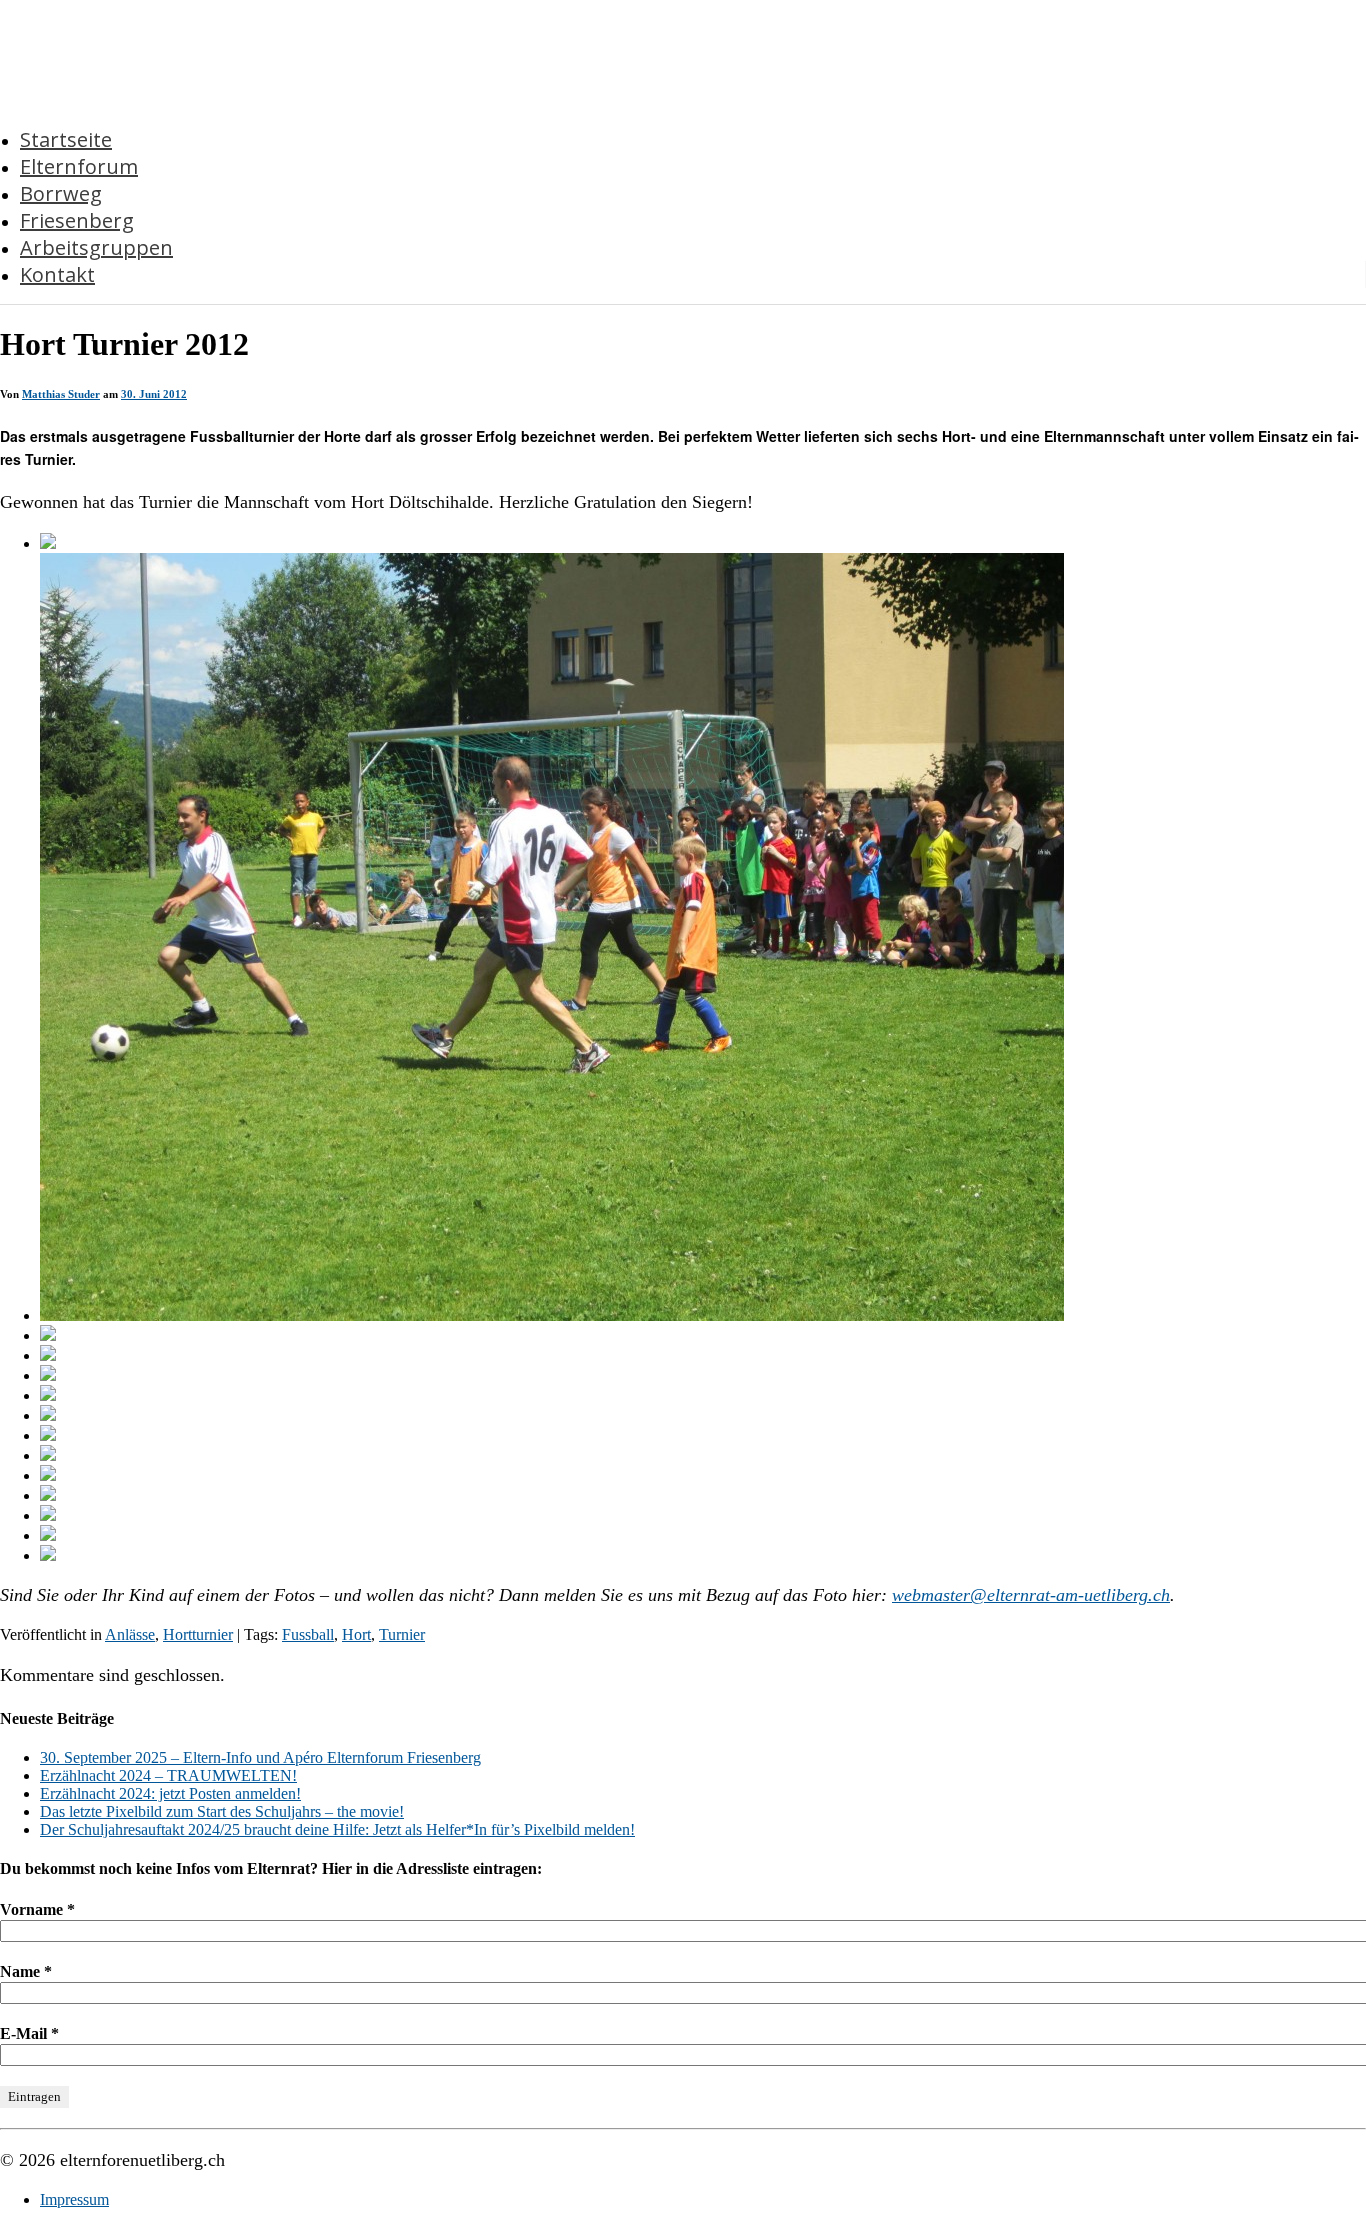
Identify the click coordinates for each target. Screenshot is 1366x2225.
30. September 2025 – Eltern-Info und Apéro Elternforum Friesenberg (260, 1757)
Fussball (308, 1634)
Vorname (37, 1909)
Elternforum (79, 166)
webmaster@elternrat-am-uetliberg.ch (1031, 1595)
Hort (356, 1634)
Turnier (402, 1634)
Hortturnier (198, 1634)
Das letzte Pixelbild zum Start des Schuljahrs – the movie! (222, 1811)
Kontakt (57, 274)
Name (26, 1971)
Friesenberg (77, 220)
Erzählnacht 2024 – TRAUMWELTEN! (168, 1775)
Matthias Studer (61, 394)
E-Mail (29, 2033)
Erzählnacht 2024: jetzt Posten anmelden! (170, 1793)
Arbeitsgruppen (96, 247)
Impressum (74, 2199)
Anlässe (130, 1634)
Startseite (66, 139)
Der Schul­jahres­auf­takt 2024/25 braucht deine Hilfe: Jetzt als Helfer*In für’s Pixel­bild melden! (337, 1829)
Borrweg (61, 193)
